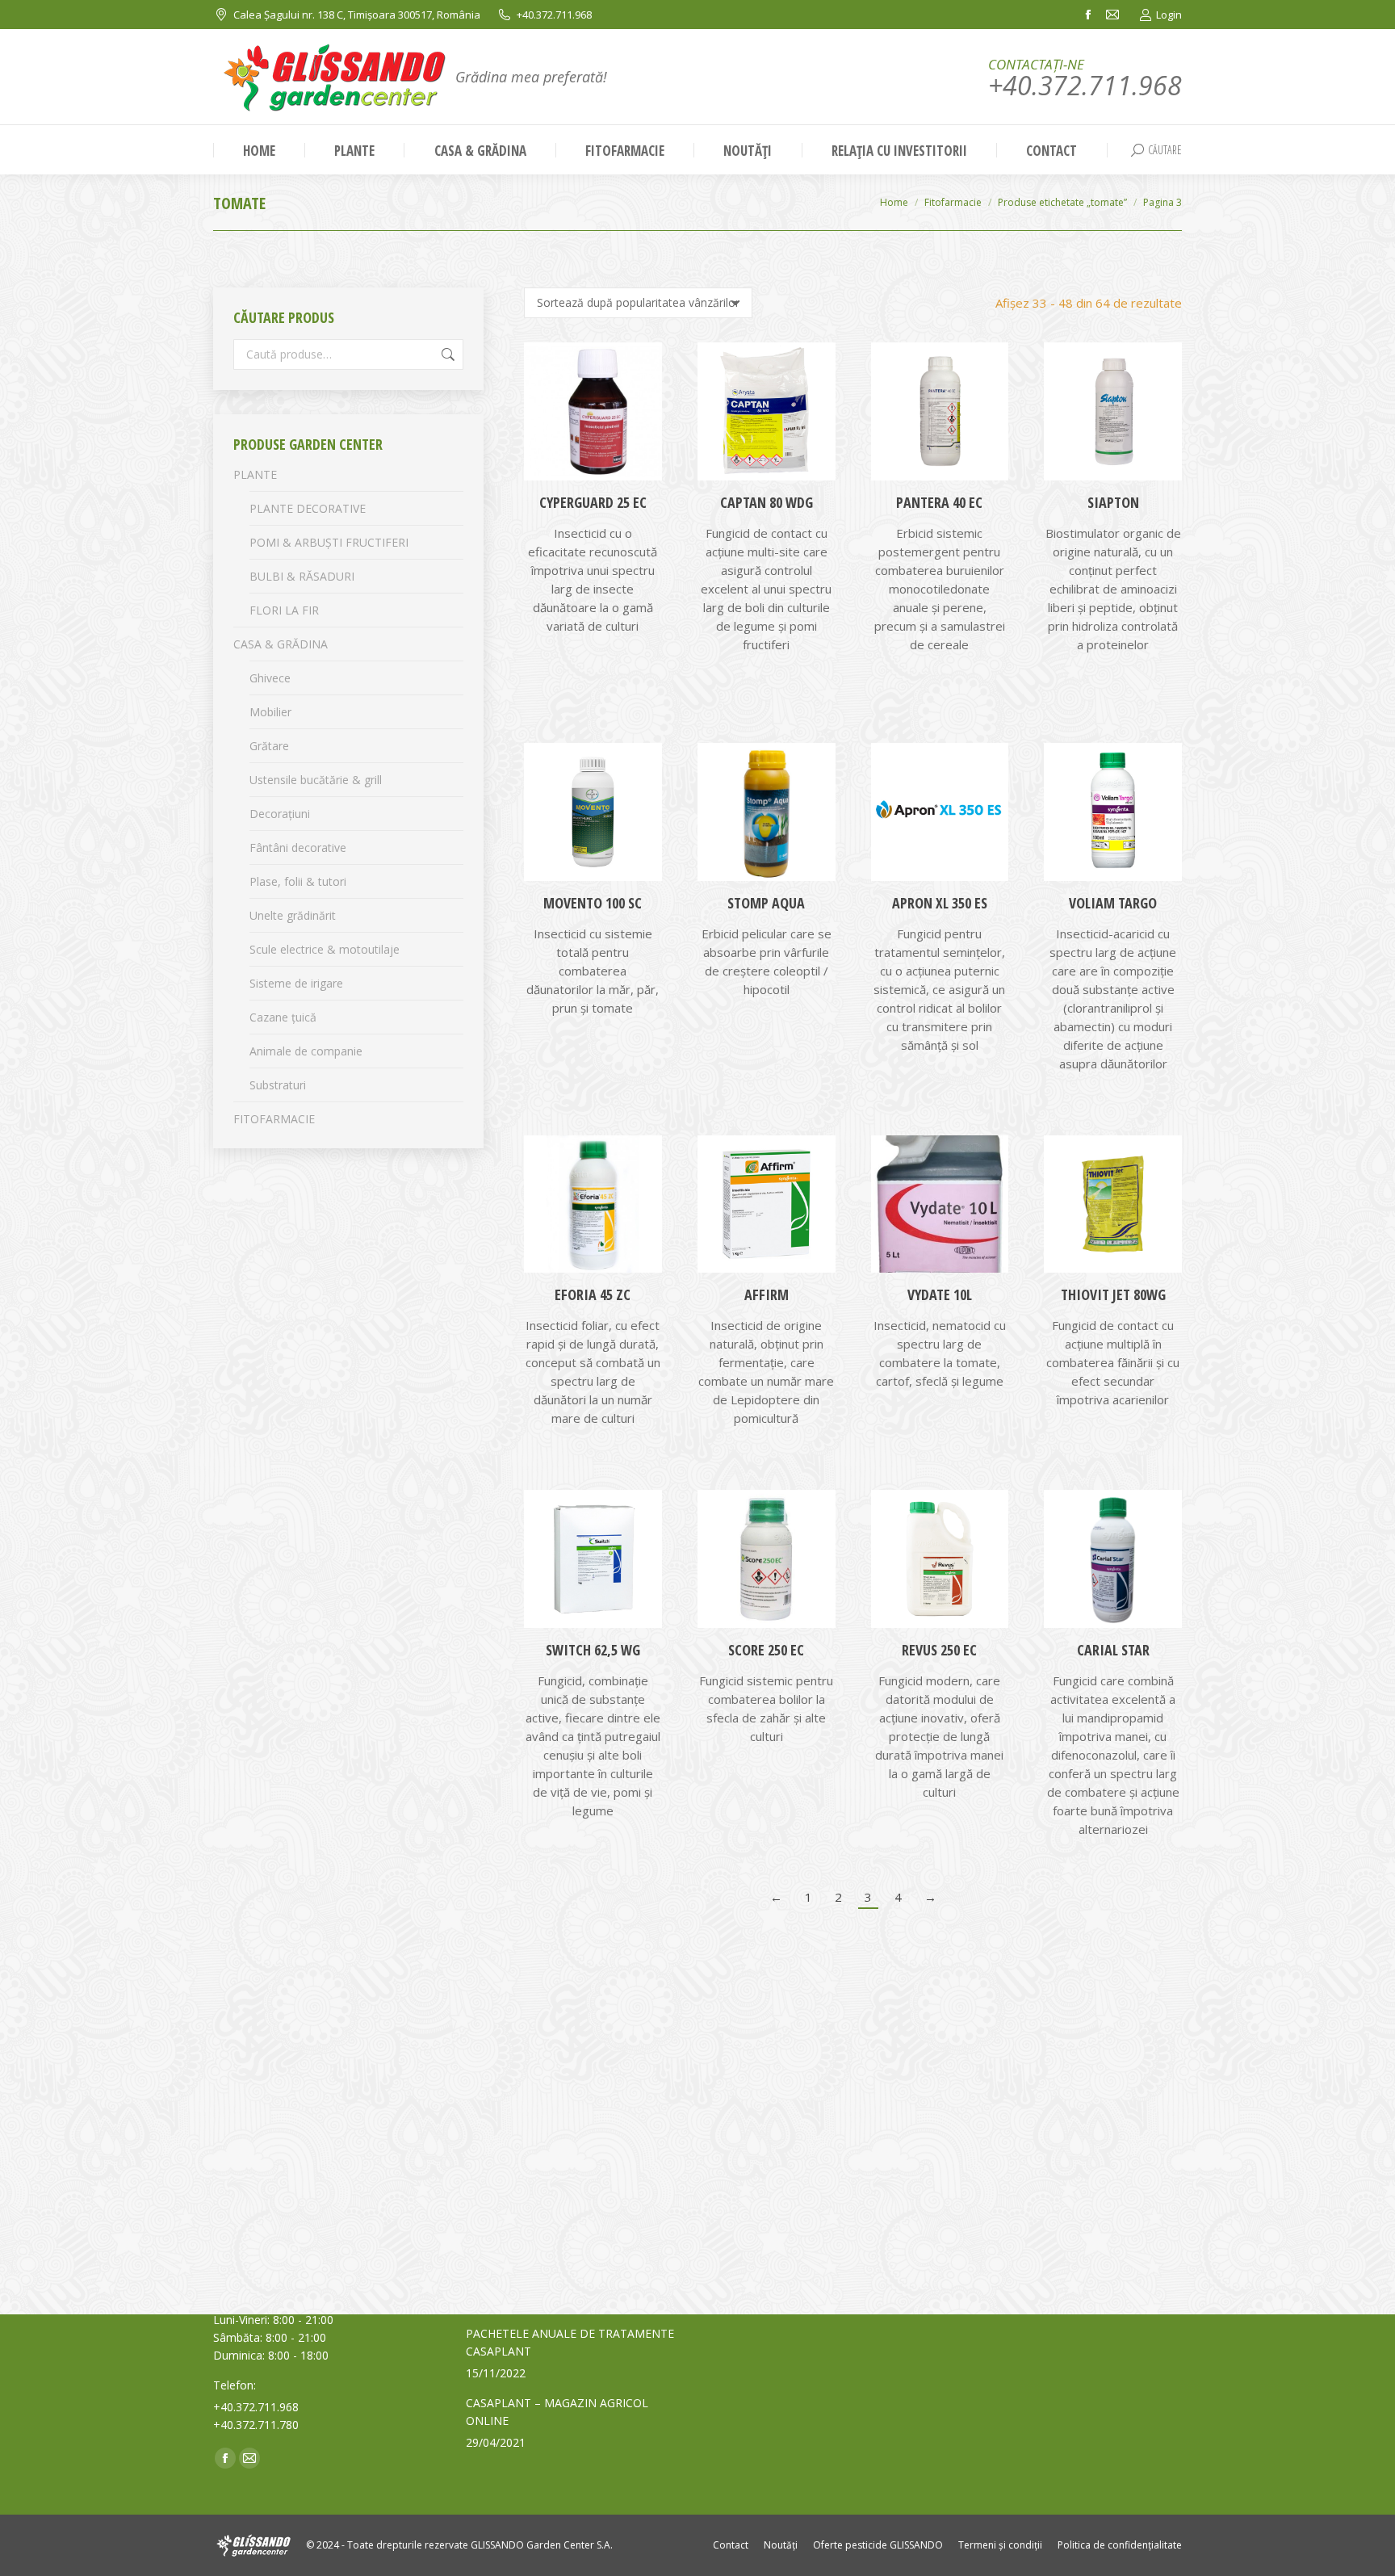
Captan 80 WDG (767, 502)
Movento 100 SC (593, 903)
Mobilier (270, 712)
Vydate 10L (940, 1294)
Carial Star (1113, 1650)
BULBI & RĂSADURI (302, 576)
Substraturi (278, 1085)
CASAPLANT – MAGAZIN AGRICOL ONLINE (557, 2412)
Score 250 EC (766, 1650)
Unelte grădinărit (293, 915)
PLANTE (255, 474)
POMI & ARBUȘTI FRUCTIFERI (329, 542)
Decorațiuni (280, 814)
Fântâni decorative (298, 847)
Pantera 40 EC (939, 502)
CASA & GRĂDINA (281, 644)
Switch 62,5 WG (593, 1650)
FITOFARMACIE (274, 1119)
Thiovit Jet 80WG (1113, 1294)
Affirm (767, 1294)
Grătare (269, 746)
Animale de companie (306, 1051)
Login (1169, 15)
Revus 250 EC (939, 1650)
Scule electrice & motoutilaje (325, 949)
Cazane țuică (283, 1017)
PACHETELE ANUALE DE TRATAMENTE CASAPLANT (570, 2342)
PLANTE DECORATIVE (308, 508)
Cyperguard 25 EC (593, 502)
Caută (446, 355)
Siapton (1113, 502)
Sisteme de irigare (296, 983)
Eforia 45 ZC (593, 1294)
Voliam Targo (1113, 903)
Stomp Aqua (766, 903)
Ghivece (270, 678)
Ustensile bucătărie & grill (316, 780)
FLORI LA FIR (284, 610)
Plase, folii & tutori (298, 881)
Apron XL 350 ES (940, 903)
